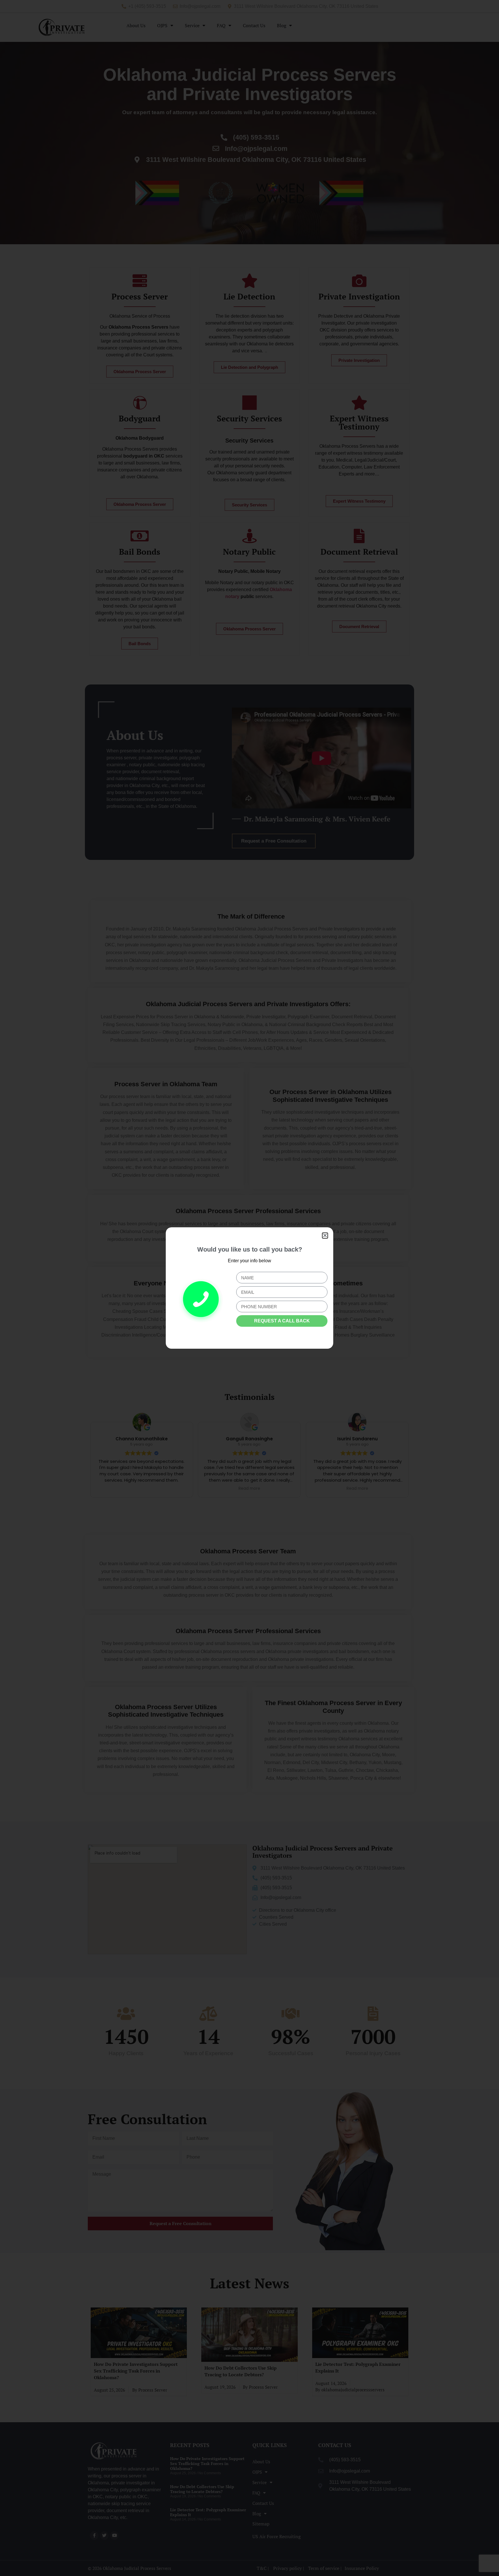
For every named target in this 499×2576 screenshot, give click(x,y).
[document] (249, 1288)
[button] (325, 1236)
